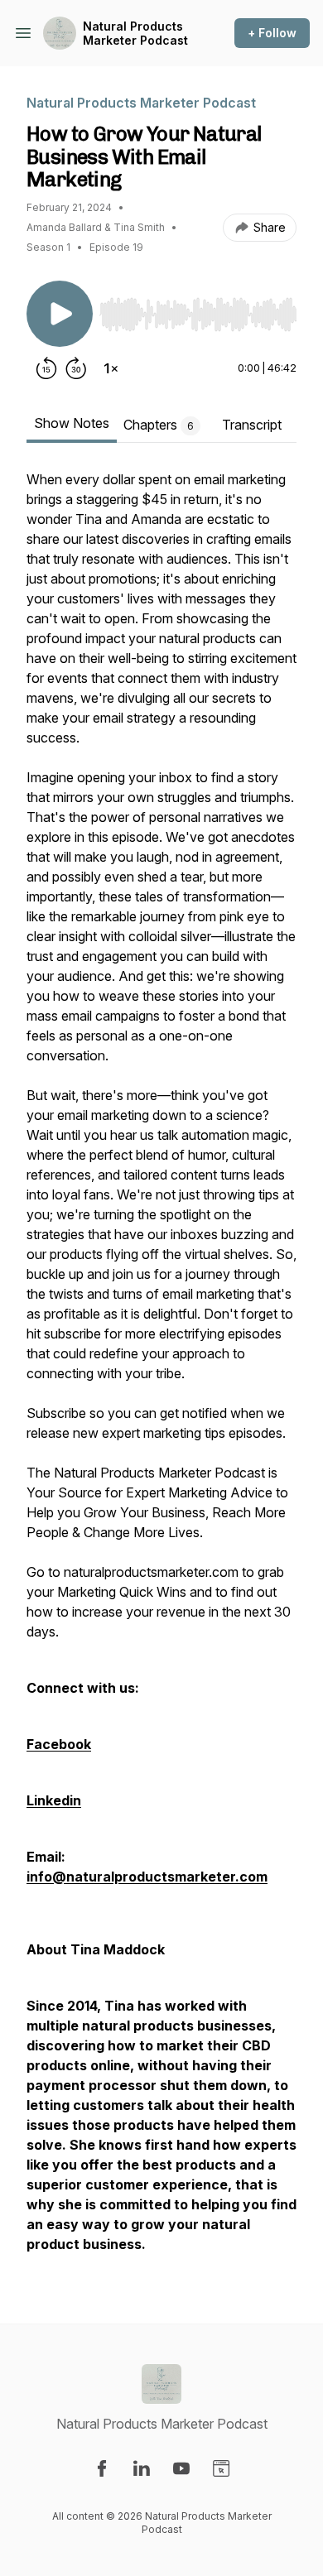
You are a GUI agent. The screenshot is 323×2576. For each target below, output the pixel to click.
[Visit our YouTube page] (181, 2468)
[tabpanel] (161, 1370)
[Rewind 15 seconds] (46, 368)
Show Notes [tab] (72, 423)
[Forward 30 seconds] (76, 368)
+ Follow (272, 33)
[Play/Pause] (60, 314)
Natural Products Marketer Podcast (135, 34)
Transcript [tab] (252, 425)
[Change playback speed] (111, 368)
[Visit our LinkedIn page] (142, 2468)
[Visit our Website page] (221, 2468)
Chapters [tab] (159, 425)
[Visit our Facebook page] (102, 2468)
